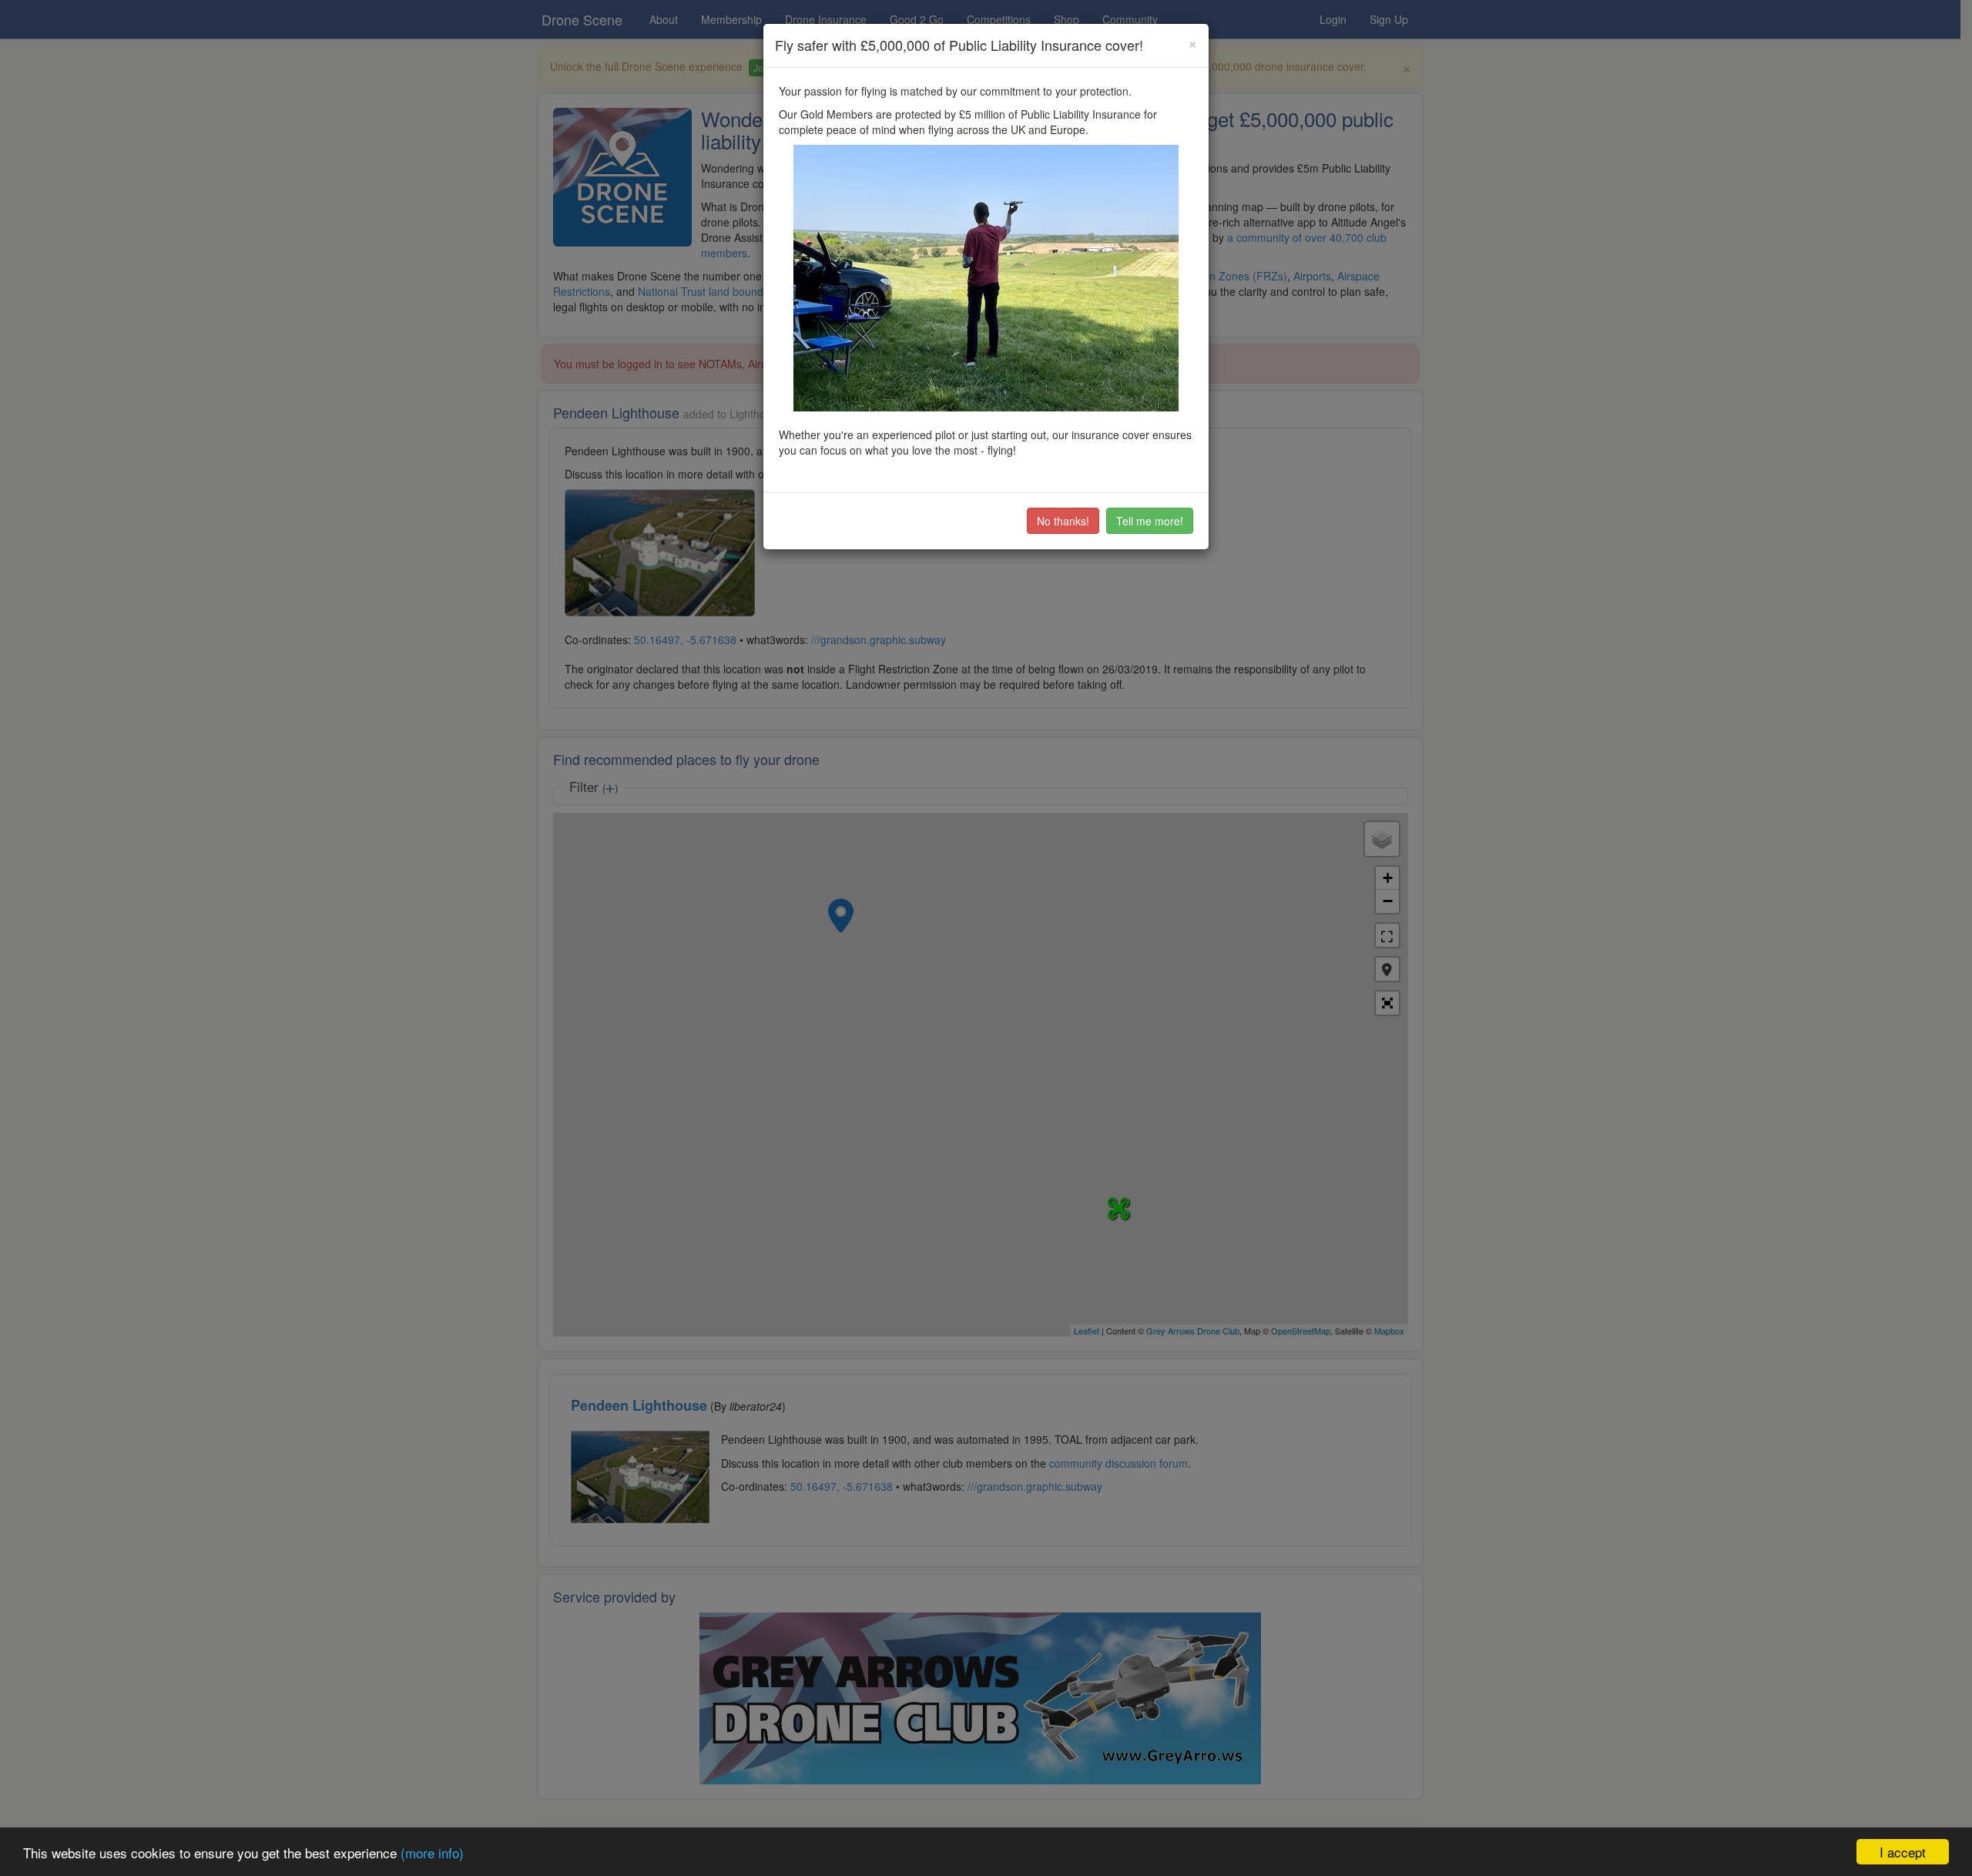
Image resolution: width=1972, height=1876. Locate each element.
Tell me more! (1150, 521)
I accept (1903, 1852)
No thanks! (1063, 521)
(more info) (432, 1853)
